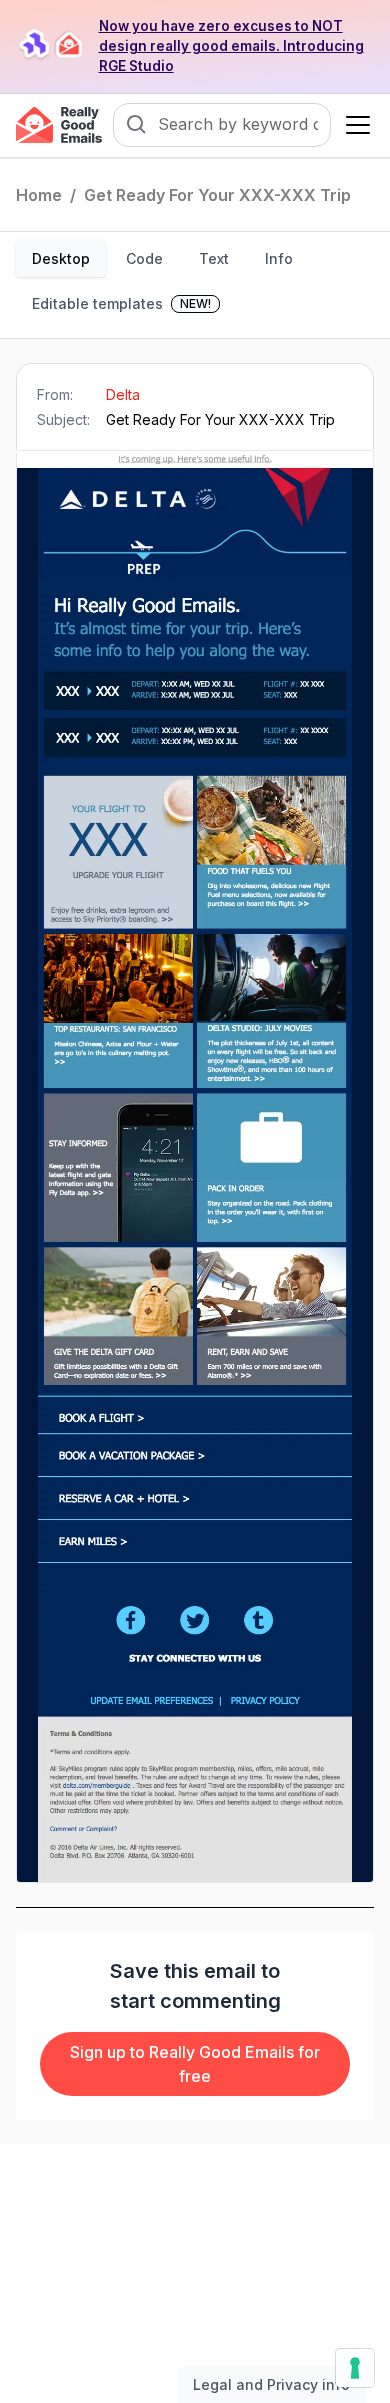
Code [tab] (144, 258)
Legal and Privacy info (271, 2384)
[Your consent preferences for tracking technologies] (355, 2368)
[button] (354, 125)
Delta (123, 394)
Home (39, 195)
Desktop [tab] (61, 258)
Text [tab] (214, 258)
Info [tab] (279, 258)
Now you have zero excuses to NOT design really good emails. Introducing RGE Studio (231, 46)
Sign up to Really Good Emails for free (195, 2064)
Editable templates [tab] (121, 303)
